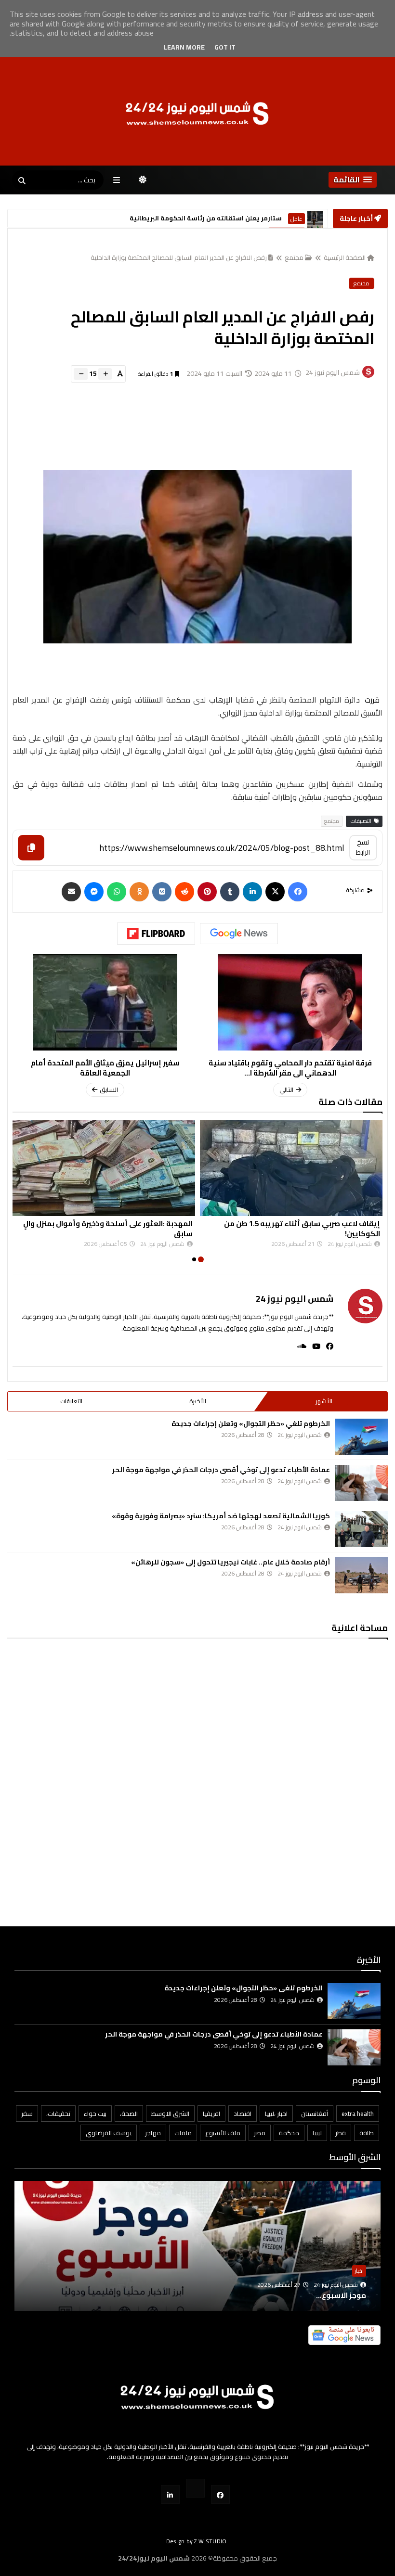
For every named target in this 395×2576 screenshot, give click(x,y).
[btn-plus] (105, 374)
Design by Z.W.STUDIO (197, 2541)
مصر (260, 2133)
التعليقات (71, 1401)
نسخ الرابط (363, 847)
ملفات (183, 2133)
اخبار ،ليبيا (276, 2114)
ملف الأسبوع (223, 2133)
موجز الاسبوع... (341, 2295)
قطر (341, 2133)
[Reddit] (184, 892)
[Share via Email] (71, 892)
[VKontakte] (162, 892)
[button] (353, 180)
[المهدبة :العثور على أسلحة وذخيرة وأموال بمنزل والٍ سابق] (104, 1168)
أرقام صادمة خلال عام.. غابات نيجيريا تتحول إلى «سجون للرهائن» (230, 1562)
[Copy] (31, 848)
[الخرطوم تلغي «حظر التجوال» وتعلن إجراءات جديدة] (361, 1437)
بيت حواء (95, 2114)
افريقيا (211, 2114)
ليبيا (317, 2133)
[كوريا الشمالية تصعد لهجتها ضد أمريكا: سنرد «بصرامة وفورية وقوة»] (361, 1529)
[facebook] (327, 1346)
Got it (225, 47)
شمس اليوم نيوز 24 (295, 1299)
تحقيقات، (58, 2114)
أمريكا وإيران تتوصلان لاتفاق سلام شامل (201, 219)
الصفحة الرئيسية (345, 257)
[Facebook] (298, 892)
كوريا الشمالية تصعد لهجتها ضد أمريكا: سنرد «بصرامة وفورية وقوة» (221, 1516)
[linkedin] (252, 892)
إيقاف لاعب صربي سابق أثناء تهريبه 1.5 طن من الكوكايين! (302, 1229)
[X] (275, 892)
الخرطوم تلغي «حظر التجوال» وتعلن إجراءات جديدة (251, 1423)
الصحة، (129, 2114)
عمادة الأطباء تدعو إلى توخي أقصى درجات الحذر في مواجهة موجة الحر (221, 1470)
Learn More (184, 47)
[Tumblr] (230, 892)
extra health (358, 2114)
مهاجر (153, 2133)
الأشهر (324, 1401)
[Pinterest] (207, 892)
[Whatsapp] (117, 892)
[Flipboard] (156, 934)
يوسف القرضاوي (109, 2133)
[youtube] (313, 1346)
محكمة (289, 2133)
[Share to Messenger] (94, 892)
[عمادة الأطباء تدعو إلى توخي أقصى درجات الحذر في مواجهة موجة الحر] (361, 1483)
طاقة (367, 2133)
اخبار (359, 2271)
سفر (27, 2114)
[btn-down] (81, 374)
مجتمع (294, 257)
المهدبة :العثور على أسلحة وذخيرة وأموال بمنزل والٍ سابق (108, 1229)
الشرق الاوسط (287, 219)
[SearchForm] (22, 181)
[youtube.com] (195, 2488)
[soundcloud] (299, 1346)
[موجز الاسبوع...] (197, 2260)
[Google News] (239, 934)
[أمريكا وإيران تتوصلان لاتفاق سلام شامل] (315, 219)
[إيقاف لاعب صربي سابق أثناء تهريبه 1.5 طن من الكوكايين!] (291, 1168)
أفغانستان (315, 2114)
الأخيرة (198, 1401)
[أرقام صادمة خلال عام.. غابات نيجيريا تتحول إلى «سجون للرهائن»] (361, 1575)
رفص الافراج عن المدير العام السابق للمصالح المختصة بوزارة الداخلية (179, 257)
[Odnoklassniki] (139, 892)
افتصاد (243, 2114)
